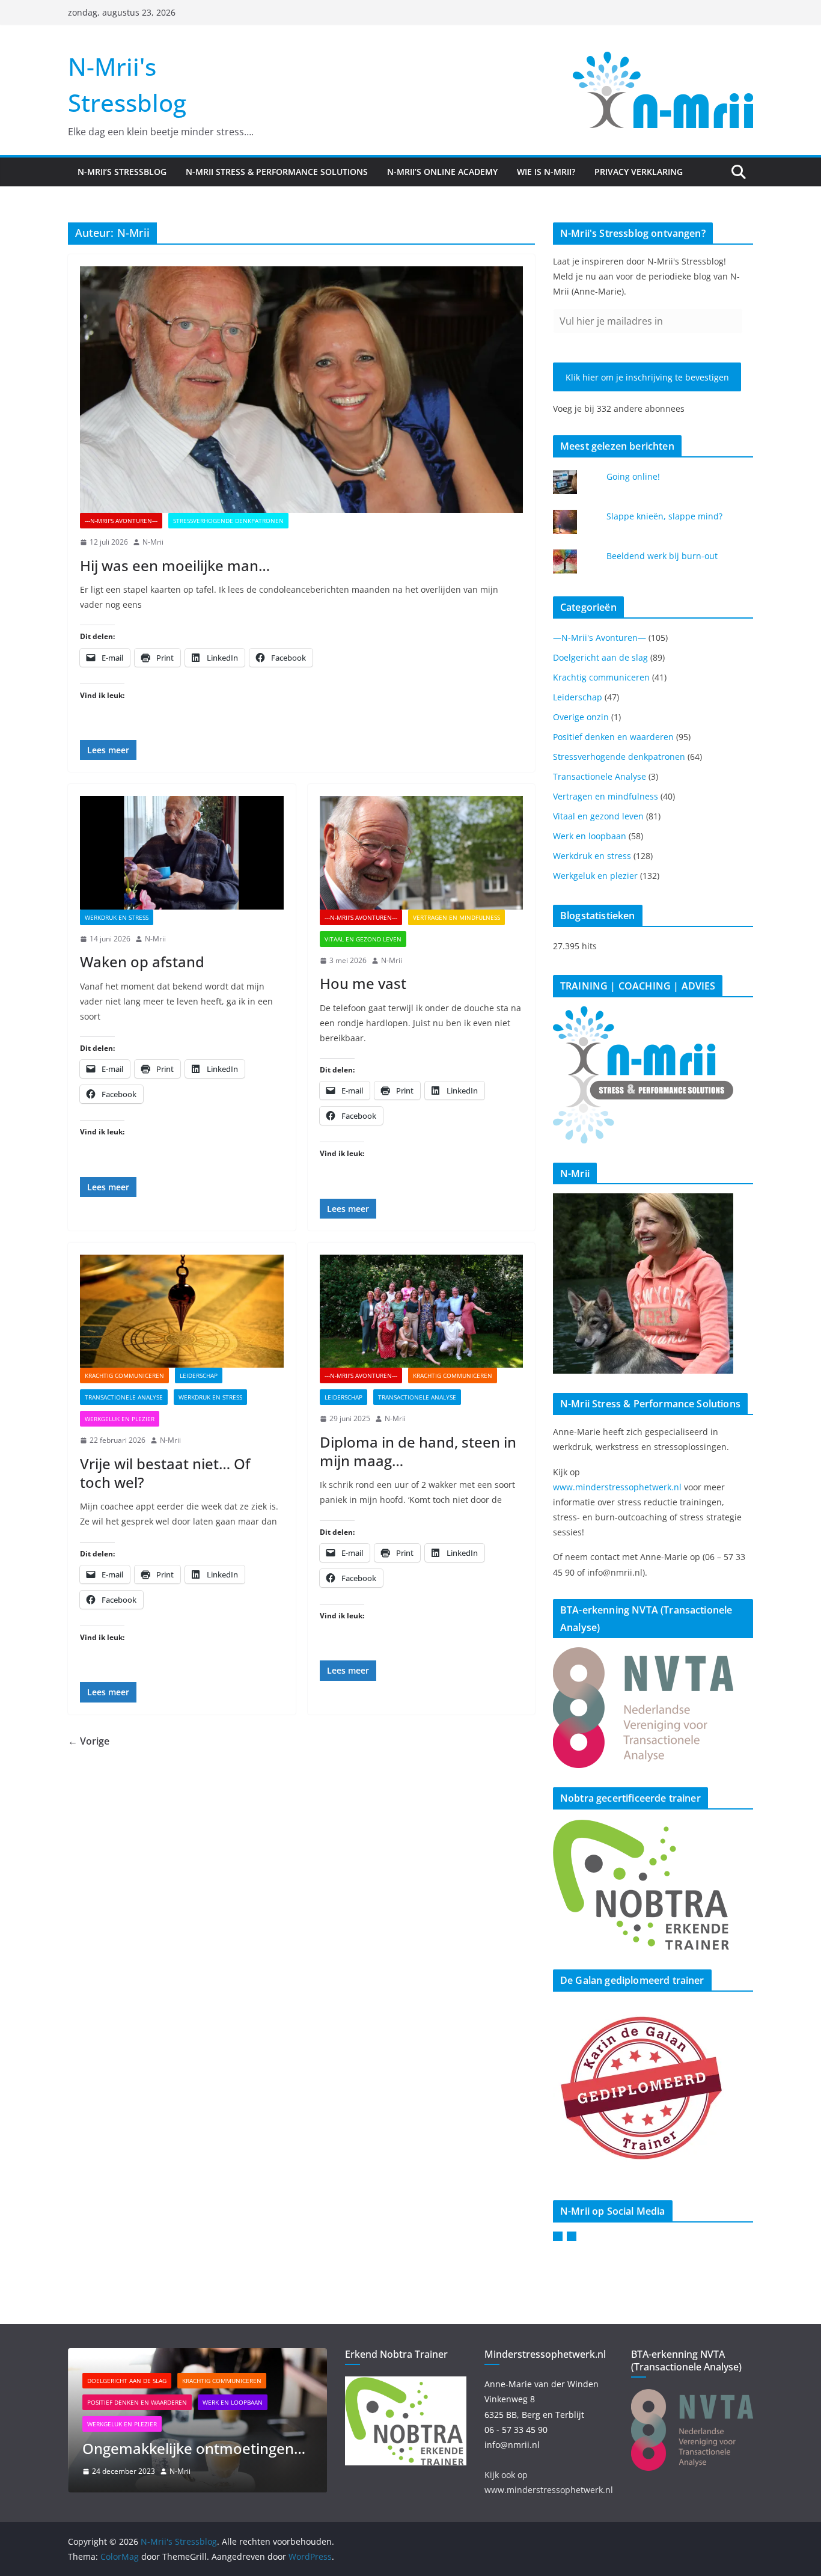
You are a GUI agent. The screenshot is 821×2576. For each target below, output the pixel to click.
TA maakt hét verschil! (190, 2448)
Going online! (633, 476)
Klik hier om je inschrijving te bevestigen (647, 377)
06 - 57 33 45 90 (516, 2430)
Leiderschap (199, 1375)
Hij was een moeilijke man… (175, 565)
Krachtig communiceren (124, 1375)
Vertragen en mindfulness (456, 917)
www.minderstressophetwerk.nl (618, 1487)
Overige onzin (581, 717)
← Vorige (89, 1741)
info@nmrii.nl (512, 2445)
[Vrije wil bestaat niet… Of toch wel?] (182, 1311)
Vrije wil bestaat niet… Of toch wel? (165, 1473)
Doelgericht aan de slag (600, 657)
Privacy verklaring (639, 172)
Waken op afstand (142, 962)
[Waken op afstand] (182, 852)
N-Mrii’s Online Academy (442, 172)
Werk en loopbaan (590, 836)
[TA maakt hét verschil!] (229, 2356)
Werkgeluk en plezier (120, 1419)
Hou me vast (363, 983)
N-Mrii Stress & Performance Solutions (277, 172)
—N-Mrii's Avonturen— (600, 638)
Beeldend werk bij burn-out (662, 556)
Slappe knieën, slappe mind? (664, 516)
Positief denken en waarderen (613, 737)
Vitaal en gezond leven (363, 939)
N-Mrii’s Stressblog (122, 172)
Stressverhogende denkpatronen (228, 521)
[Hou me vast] (422, 852)
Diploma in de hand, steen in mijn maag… (418, 1451)
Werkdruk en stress (117, 917)
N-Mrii (153, 542)
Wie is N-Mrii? (546, 172)
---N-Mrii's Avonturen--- (121, 521)
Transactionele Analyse (124, 1397)
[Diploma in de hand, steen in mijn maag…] (422, 1311)
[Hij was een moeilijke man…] (301, 390)
